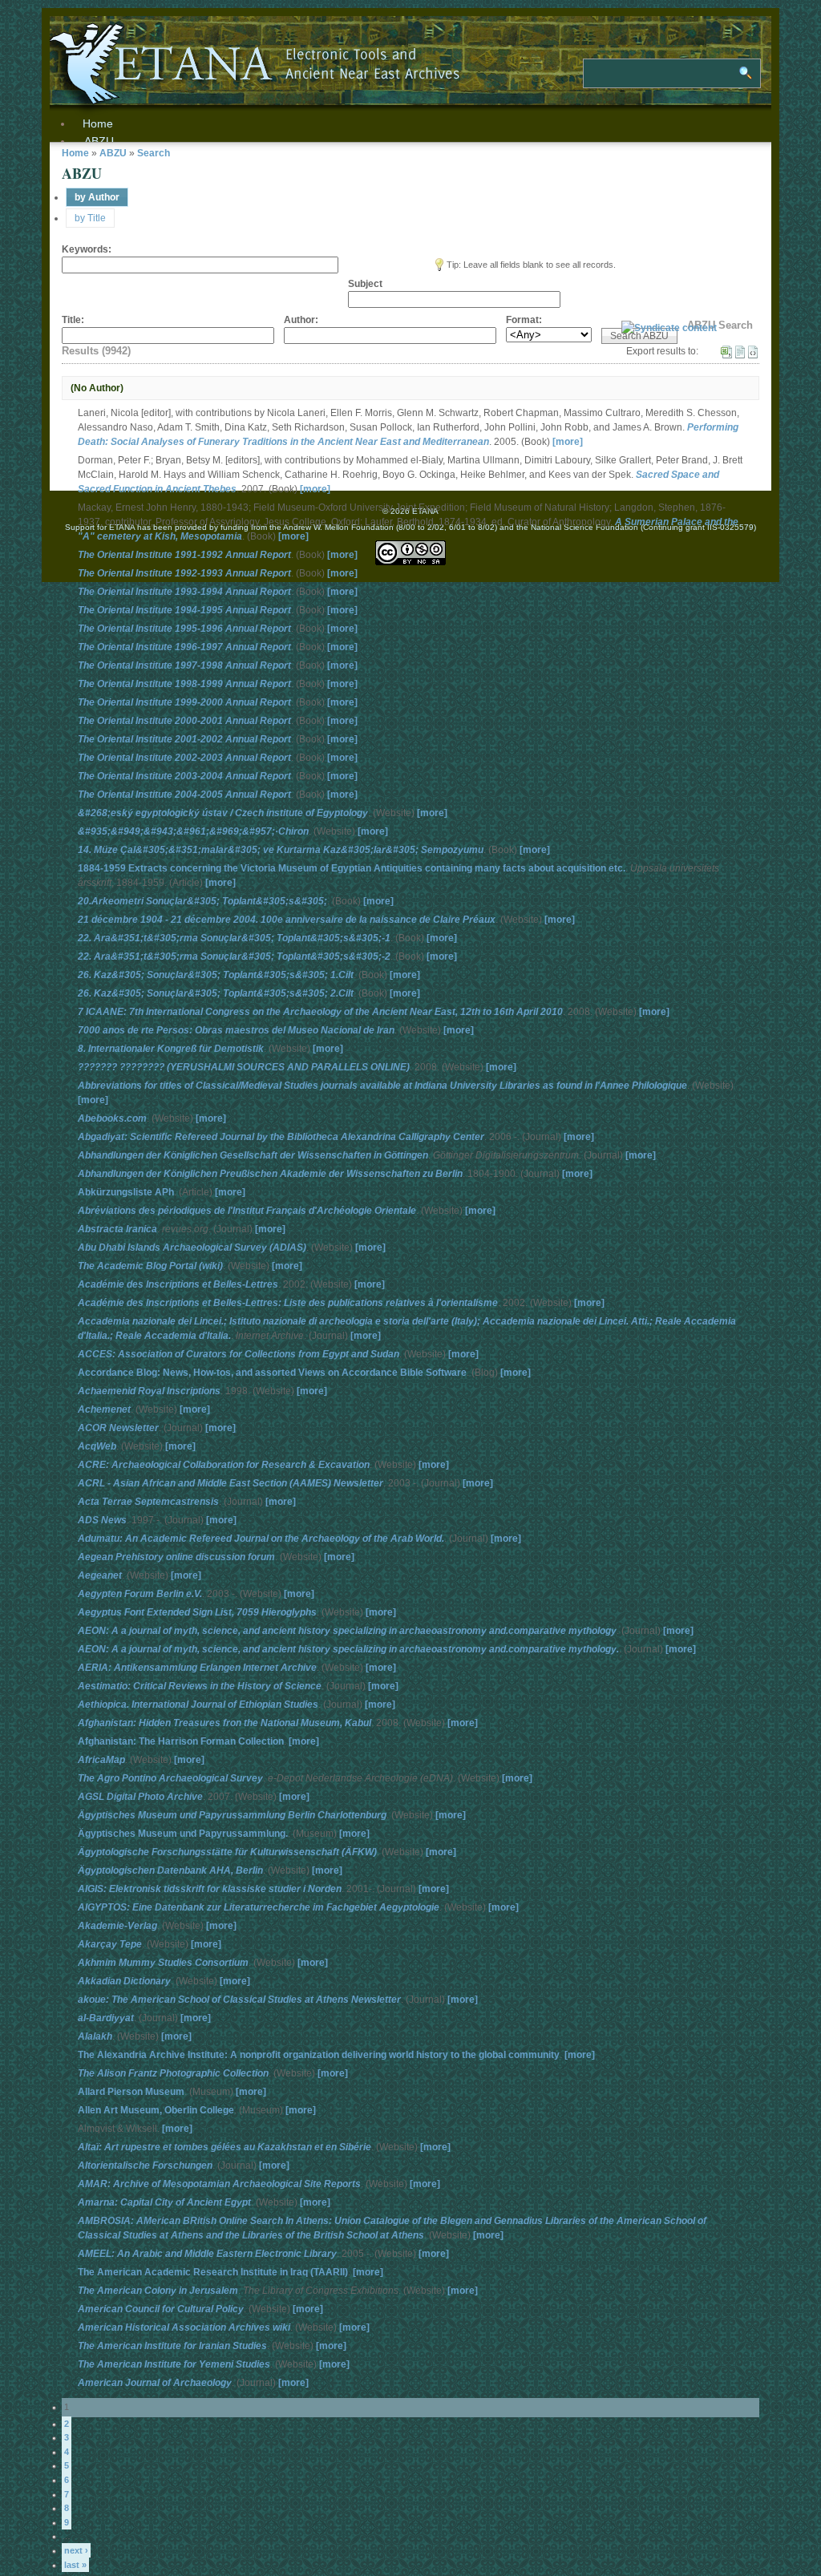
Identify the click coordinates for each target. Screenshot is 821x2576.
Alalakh (95, 2036)
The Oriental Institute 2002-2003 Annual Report (184, 758)
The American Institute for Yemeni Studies (174, 2364)
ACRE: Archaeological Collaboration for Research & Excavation (224, 1465)
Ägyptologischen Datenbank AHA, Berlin (170, 1870)
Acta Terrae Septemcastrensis (148, 1502)
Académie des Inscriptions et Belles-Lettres (178, 1284)
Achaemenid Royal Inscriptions (149, 1391)
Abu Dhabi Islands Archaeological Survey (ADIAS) (192, 1248)
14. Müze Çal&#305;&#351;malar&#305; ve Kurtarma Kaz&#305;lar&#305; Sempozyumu (281, 850)
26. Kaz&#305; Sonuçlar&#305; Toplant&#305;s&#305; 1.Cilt (216, 975)
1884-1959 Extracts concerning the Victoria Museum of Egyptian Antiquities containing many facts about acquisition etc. (352, 868)
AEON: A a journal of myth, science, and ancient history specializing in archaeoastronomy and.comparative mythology (347, 1631)
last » (75, 2565)
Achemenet (104, 1409)
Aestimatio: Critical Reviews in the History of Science (200, 1686)
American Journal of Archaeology (155, 2383)
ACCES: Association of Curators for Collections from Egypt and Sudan (239, 1354)
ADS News (102, 1520)
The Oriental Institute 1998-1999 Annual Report (184, 684)
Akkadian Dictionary (124, 1981)
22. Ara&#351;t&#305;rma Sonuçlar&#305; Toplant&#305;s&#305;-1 (234, 938)
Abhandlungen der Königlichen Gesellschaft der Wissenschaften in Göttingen (253, 1155)
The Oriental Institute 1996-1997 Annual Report (184, 647)
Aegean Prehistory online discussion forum (176, 1557)
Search (154, 153)
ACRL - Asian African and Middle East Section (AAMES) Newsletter (231, 1483)
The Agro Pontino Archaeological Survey (170, 1778)
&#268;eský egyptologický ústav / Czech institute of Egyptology (223, 813)
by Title (90, 218)
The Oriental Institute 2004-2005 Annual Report (184, 795)
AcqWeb (97, 1446)
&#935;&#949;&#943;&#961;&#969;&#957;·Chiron (193, 831)
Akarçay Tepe (110, 1944)
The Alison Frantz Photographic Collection (173, 2073)
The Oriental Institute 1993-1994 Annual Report (184, 592)
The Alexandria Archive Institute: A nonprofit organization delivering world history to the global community (319, 2055)
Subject (365, 284)
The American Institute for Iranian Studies (172, 2346)
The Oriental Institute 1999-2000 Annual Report (184, 702)
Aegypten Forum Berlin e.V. (140, 1594)
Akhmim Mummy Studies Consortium (163, 1963)
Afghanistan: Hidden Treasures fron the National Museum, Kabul (224, 1723)
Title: (73, 320)
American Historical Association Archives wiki (184, 2327)
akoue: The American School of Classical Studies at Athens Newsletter (239, 2000)
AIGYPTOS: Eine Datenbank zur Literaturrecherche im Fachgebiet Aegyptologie (259, 1907)
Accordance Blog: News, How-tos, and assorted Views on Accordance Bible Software (272, 1373)
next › (76, 2550)
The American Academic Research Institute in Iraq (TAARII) (213, 2272)
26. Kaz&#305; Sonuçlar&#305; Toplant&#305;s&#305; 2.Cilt (216, 993)
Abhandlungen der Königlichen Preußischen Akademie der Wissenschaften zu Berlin (270, 1174)
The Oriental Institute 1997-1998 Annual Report (184, 665)
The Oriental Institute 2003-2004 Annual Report (184, 776)
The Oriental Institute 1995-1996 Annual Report (184, 629)
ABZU (99, 141)
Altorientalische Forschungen (145, 2166)
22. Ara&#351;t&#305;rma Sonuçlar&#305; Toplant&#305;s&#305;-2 (234, 956)
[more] (568, 442)
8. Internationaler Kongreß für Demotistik (171, 1049)
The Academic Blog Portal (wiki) (150, 1266)
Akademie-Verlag (117, 1926)
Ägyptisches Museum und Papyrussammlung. (183, 1834)
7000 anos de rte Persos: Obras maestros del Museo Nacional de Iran (236, 1030)
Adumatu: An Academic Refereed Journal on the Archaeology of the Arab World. (261, 1539)
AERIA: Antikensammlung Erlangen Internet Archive (197, 1668)
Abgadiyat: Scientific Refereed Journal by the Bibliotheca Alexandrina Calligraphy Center (281, 1137)
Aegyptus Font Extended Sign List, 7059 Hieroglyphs (197, 1612)
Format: (524, 320)
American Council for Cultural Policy (161, 2309)
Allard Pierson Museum (131, 2092)
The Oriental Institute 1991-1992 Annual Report (184, 555)
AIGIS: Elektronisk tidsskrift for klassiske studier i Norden (210, 1889)
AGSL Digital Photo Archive (140, 1797)
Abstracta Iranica (117, 1229)
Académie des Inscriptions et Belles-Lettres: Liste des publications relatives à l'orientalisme (288, 1303)
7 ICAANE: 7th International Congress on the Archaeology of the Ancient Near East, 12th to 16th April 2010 (320, 1012)
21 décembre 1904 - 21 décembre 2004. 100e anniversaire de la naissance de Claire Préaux (287, 920)
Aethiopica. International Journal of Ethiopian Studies (198, 1705)
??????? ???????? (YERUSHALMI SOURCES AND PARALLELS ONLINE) (244, 1067)
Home (75, 153)
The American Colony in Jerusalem (158, 2291)
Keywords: (87, 249)
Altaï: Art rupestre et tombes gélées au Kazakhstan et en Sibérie (224, 2147)
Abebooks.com (112, 1118)
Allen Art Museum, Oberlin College (156, 2110)
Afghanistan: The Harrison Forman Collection (181, 1741)
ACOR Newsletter (118, 1428)
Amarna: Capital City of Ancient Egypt (164, 2202)
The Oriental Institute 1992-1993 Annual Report (184, 573)
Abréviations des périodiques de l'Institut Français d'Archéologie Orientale (247, 1211)
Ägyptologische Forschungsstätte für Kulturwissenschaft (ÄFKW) (227, 1852)
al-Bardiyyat (106, 2018)
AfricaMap (101, 1760)
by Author (97, 197)
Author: (301, 320)
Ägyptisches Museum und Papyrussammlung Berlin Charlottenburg (232, 1815)
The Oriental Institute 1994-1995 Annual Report (184, 610)
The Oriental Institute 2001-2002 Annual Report (184, 739)
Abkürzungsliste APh (126, 1192)
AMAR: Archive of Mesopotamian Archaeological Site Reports (219, 2184)
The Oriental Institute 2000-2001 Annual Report (184, 721)
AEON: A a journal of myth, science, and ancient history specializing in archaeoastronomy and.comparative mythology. (348, 1649)
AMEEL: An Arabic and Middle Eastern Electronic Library (207, 2254)
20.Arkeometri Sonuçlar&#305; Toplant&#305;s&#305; (202, 901)
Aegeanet (100, 1575)
